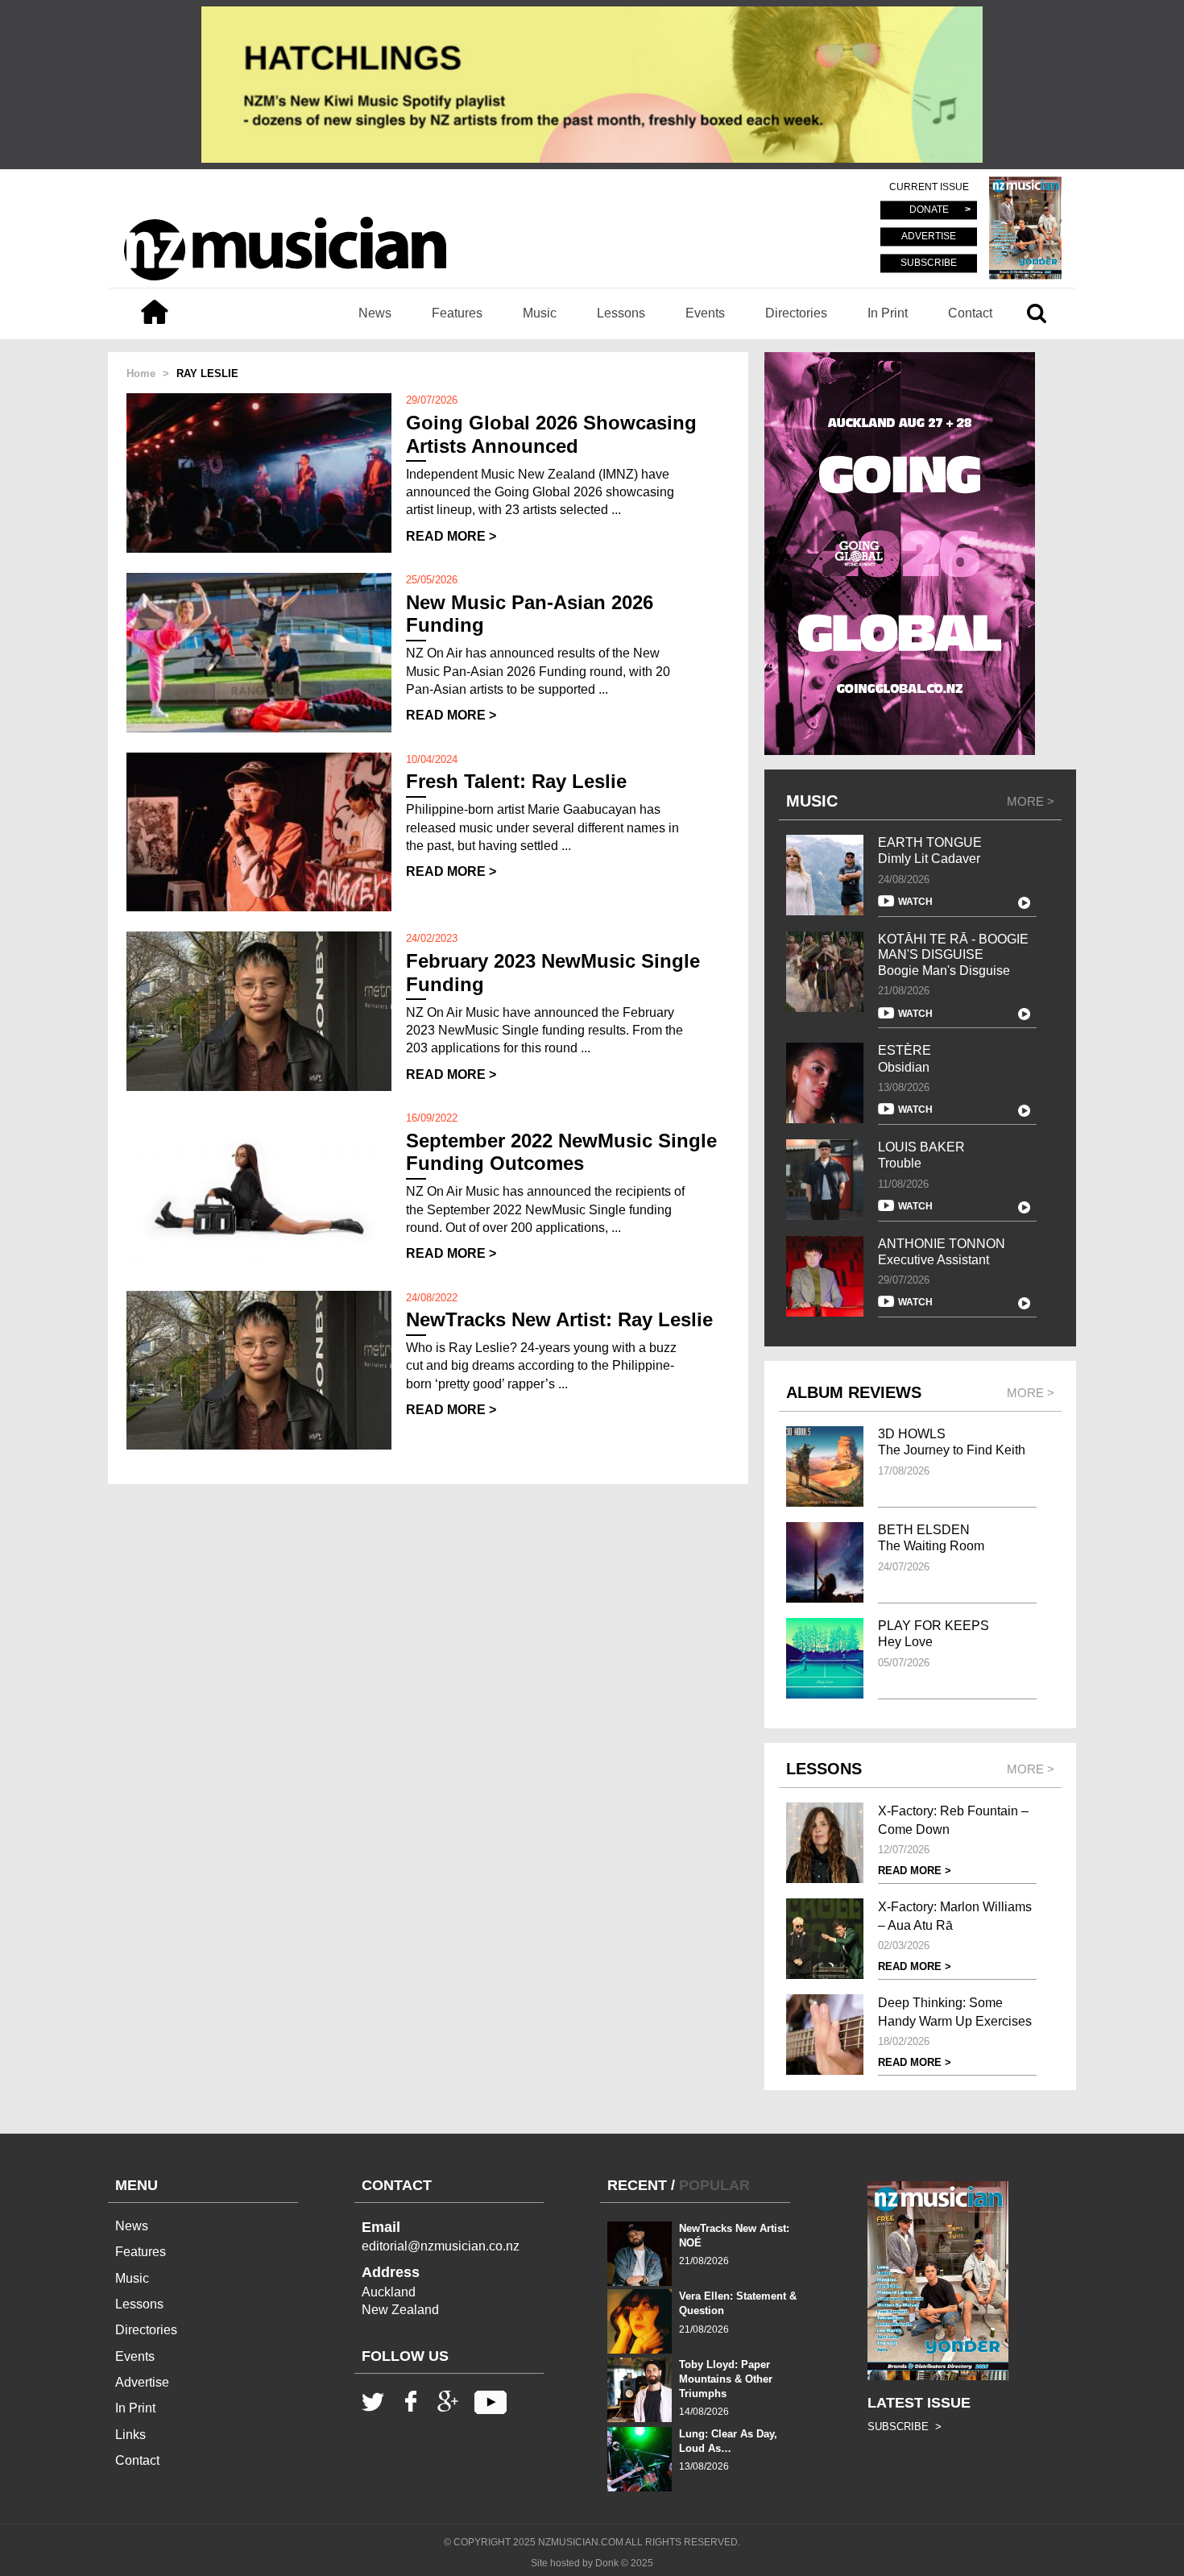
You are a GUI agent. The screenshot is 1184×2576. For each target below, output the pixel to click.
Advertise (142, 2382)
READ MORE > (451, 536)
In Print (888, 313)
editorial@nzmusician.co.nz (441, 2246)
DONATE (929, 210)
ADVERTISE (929, 237)
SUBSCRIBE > (905, 2427)
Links (130, 2435)
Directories (796, 313)
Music (540, 313)
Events (705, 313)
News (375, 313)
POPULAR (714, 2185)
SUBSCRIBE (929, 263)
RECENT (637, 2185)
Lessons (621, 313)
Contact (970, 313)
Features (457, 313)
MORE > (1031, 801)
